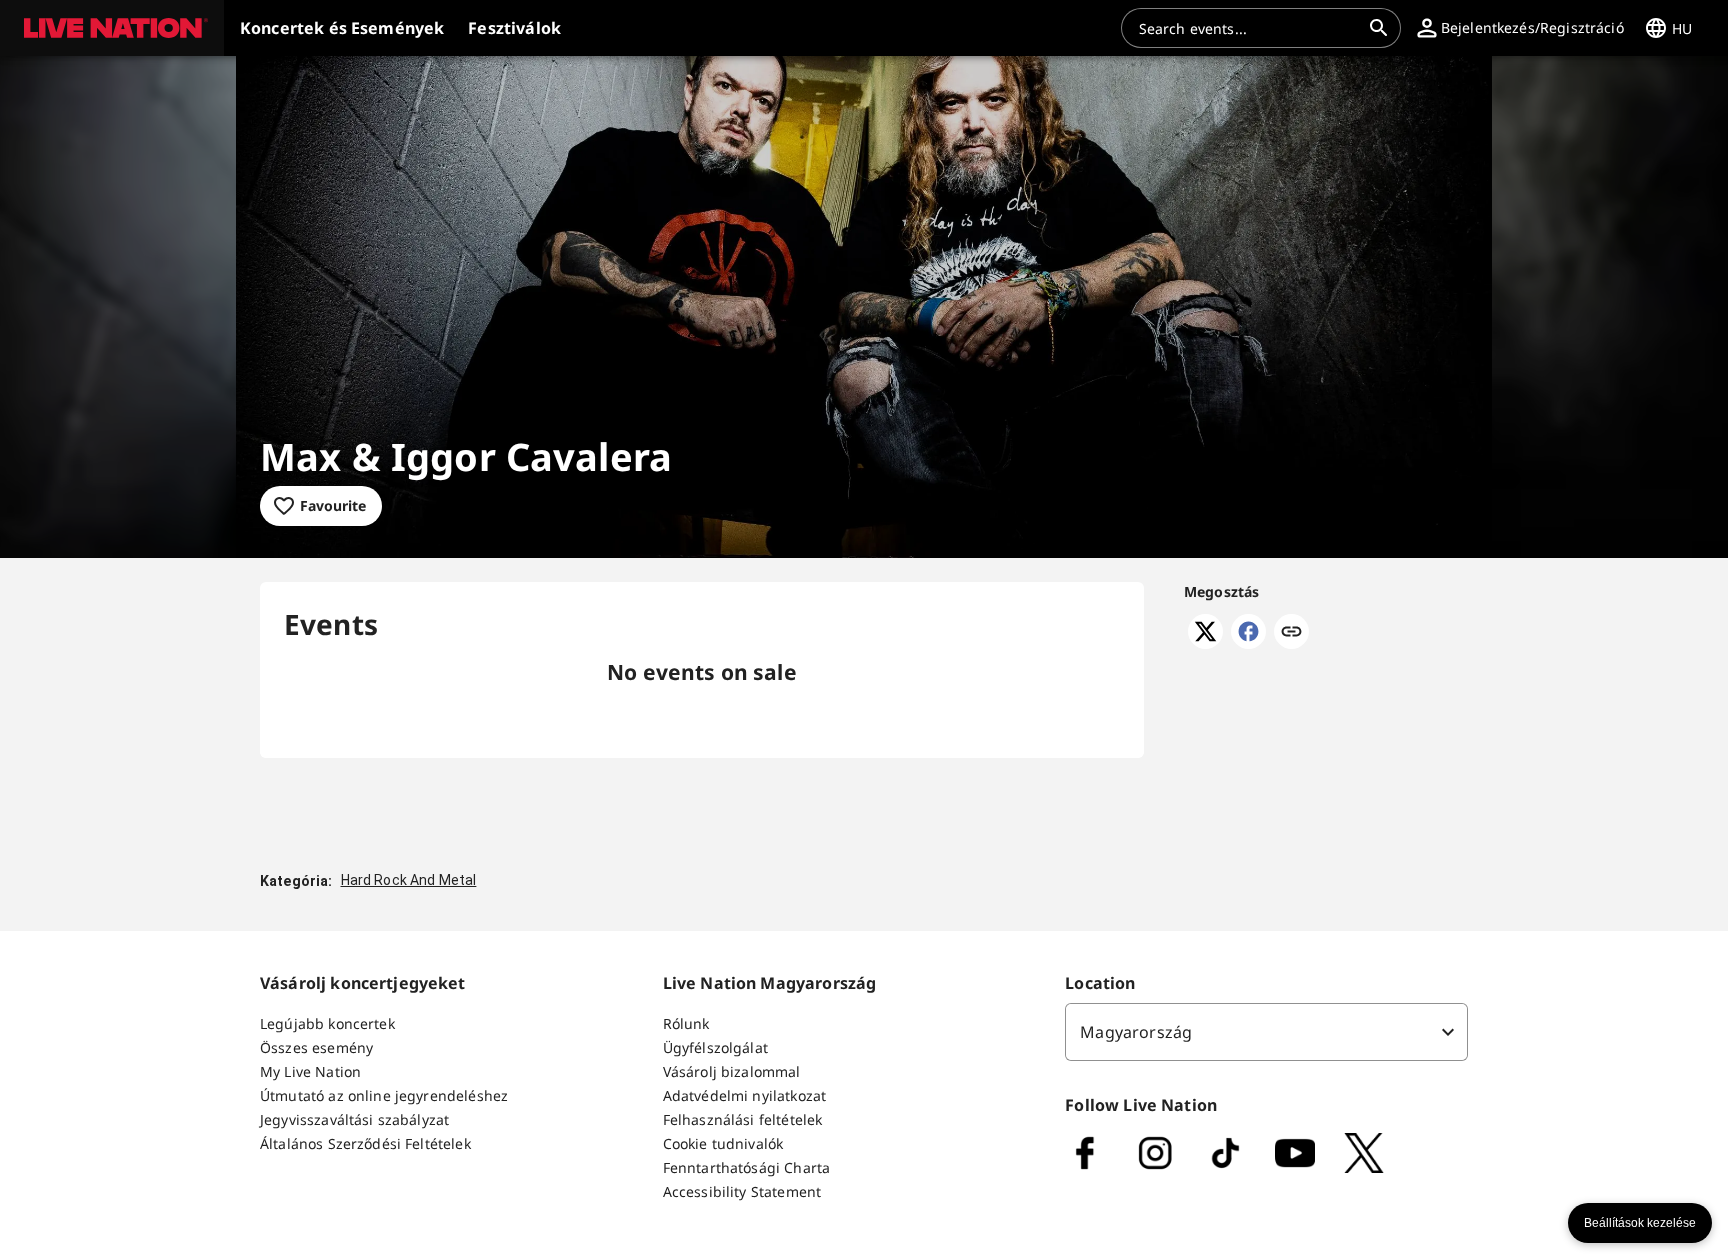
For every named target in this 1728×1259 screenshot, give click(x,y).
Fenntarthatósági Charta (746, 1167)
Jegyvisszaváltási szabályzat (354, 1119)
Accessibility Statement (742, 1191)
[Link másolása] (1291, 633)
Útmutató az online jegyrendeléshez (384, 1095)
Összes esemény (316, 1047)
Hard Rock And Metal (409, 880)
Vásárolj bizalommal (732, 1071)
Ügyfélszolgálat (715, 1047)
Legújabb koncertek (327, 1023)
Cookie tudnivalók (723, 1143)
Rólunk (686, 1023)
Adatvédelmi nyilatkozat (744, 1095)
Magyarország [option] (1136, 1032)
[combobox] (1249, 28)
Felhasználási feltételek (743, 1119)
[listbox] (1266, 1032)
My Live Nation (310, 1071)
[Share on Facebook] (1248, 643)
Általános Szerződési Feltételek (365, 1143)
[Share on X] (1205, 643)
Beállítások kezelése (1640, 1223)
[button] (112, 28)
